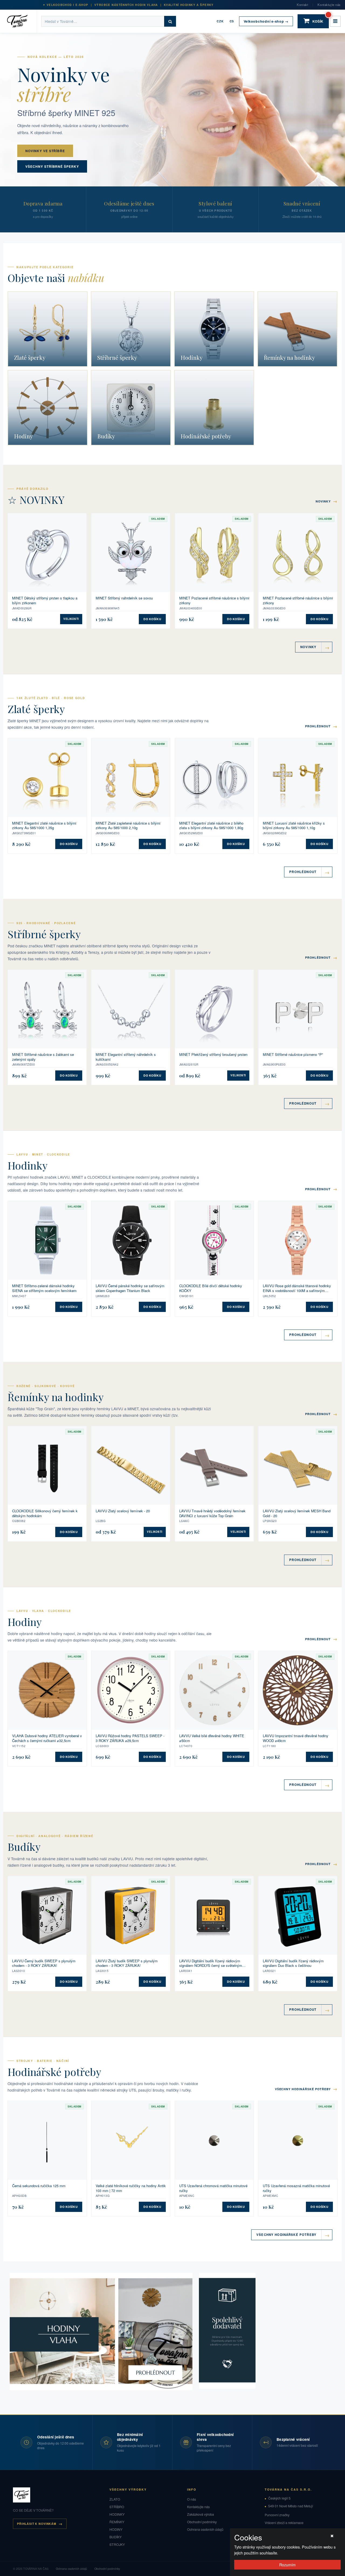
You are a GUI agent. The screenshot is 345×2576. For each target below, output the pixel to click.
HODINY (116, 2529)
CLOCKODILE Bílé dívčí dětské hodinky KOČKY (211, 1288)
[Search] (170, 21)
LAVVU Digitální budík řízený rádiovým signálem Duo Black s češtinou (293, 1963)
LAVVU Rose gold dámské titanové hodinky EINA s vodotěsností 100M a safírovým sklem (297, 1288)
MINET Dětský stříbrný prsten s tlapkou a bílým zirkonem (45, 600)
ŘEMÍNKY (117, 2522)
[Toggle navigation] (335, 21)
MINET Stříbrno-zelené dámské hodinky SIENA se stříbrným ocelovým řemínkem (44, 1288)
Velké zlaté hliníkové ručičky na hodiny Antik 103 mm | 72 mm (131, 2188)
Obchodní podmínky (202, 2522)
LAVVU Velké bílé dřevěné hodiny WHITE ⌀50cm (212, 1738)
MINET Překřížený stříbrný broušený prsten (213, 1055)
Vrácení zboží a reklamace (284, 2523)
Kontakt (302, 5)
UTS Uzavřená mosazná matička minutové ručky (296, 2188)
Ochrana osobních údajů (205, 2529)
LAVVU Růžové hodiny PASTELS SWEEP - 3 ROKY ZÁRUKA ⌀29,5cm (130, 1738)
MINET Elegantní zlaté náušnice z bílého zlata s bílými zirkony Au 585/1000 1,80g (211, 825)
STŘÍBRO (117, 2507)
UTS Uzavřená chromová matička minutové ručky (213, 2188)
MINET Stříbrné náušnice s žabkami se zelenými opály (43, 1057)
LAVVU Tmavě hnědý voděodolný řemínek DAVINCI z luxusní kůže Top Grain (212, 1513)
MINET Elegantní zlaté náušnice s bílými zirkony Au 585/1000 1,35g (44, 825)
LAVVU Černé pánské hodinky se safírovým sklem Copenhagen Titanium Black (130, 1288)
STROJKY (117, 2544)
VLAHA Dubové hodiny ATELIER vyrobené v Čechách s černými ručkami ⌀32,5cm (47, 1738)
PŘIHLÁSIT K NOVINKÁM (37, 2524)
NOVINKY (327, 501)
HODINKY (117, 2514)
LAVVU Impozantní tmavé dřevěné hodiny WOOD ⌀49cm (296, 1738)
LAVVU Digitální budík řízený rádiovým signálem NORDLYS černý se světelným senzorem (211, 1963)
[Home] (21, 21)
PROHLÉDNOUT (321, 726)
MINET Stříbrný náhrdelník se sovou (124, 598)
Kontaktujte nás (329, 5)
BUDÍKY (115, 2537)
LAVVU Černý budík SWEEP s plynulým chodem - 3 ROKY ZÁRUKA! (44, 1963)
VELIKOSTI (71, 619)
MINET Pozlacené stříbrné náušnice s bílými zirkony (214, 600)
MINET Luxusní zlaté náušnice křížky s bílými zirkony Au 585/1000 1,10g (294, 825)
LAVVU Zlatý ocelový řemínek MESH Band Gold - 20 (297, 1513)
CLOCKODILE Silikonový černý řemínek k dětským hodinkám (45, 1513)
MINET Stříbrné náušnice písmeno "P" (293, 1055)
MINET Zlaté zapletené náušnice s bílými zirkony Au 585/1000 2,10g (128, 825)
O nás (192, 2499)
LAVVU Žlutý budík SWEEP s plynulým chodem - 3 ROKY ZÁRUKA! (127, 1963)
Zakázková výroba (201, 2514)
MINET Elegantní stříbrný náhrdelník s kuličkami (126, 1057)
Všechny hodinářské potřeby (306, 2089)
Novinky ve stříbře (45, 151)
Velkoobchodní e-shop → (266, 21)
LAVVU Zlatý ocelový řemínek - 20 (123, 1511)
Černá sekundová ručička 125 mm (39, 2186)
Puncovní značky (277, 2515)
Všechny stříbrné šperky (52, 166)
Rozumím (287, 2565)
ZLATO (115, 2499)
